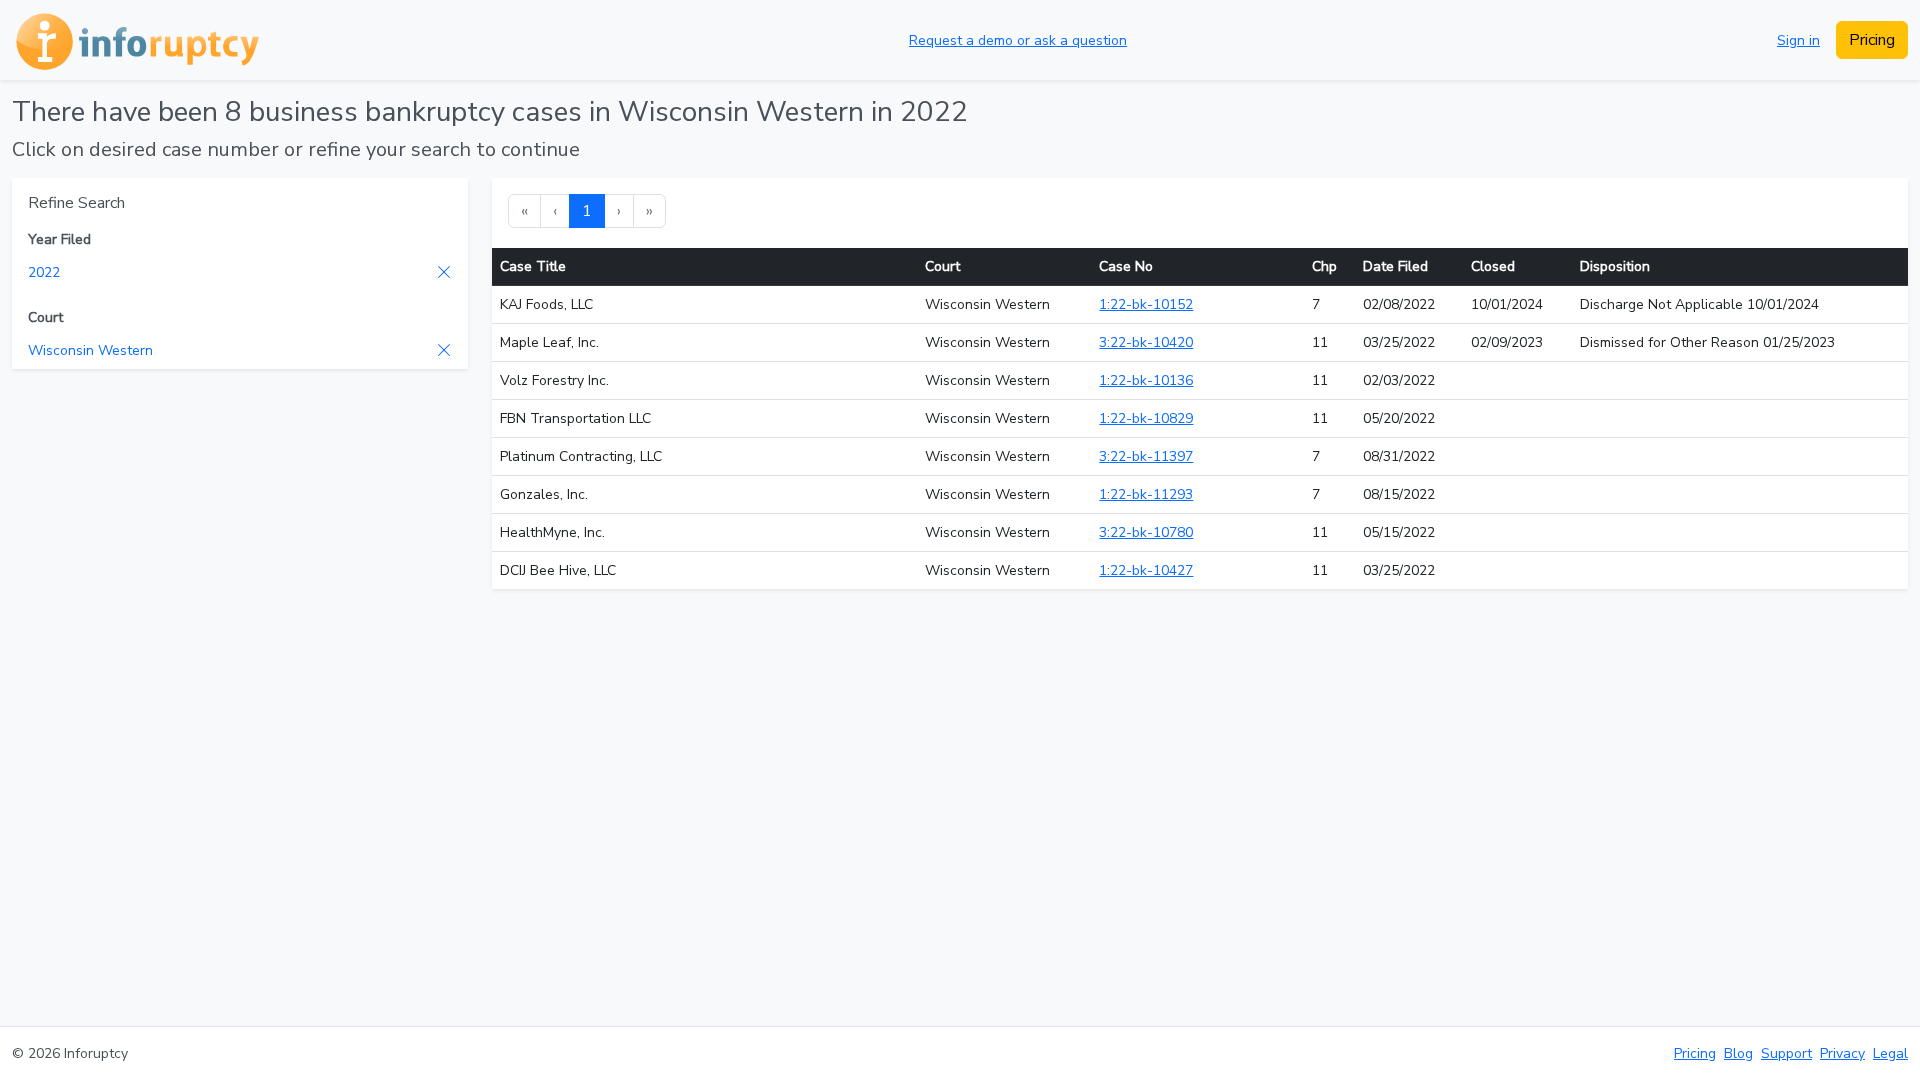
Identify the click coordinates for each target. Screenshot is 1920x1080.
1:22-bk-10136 (1146, 380)
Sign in (1798, 40)
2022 (44, 272)
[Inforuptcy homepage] (135, 40)
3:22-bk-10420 (1146, 342)
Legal (1890, 1053)
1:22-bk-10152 (1146, 304)
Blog (1738, 1053)
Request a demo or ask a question (1018, 40)
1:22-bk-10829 (1146, 418)
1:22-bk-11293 (1146, 494)
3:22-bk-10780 (1146, 532)
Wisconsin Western (90, 350)
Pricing (1872, 40)
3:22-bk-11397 (1146, 456)
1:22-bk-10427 (1146, 570)
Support (1786, 1053)
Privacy (1842, 1053)
